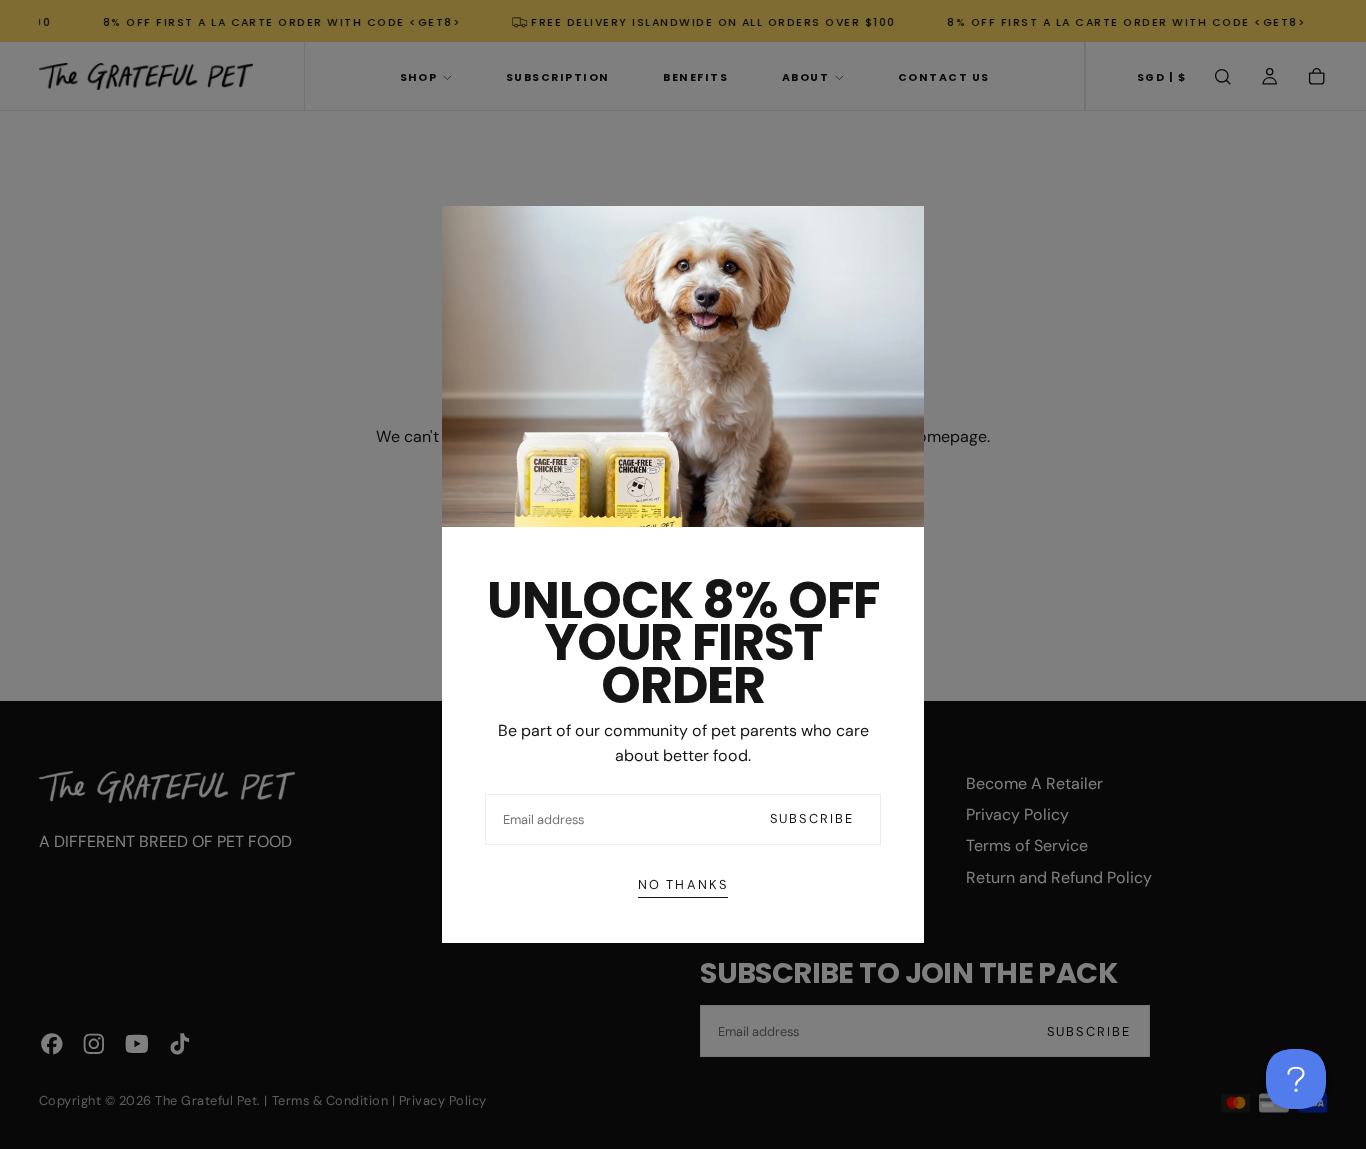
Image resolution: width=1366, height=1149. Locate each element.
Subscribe (812, 818)
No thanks (683, 884)
